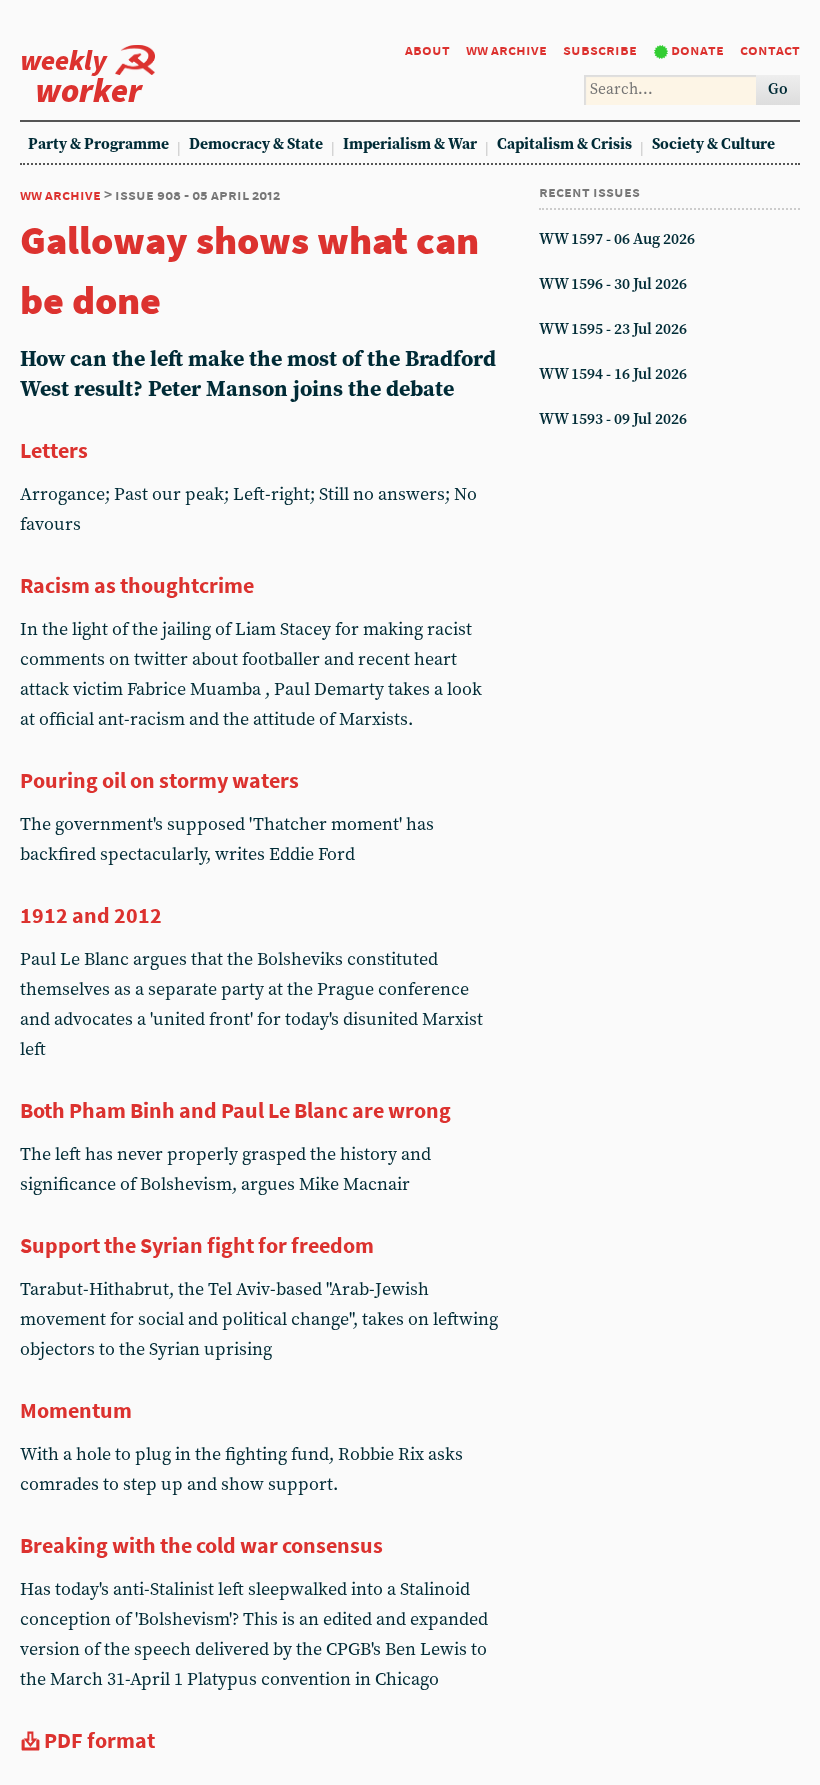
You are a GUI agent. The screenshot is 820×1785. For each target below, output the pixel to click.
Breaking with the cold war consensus (201, 1545)
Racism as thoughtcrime (137, 585)
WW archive (506, 49)
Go (778, 89)
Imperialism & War (410, 144)
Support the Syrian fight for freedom (197, 1245)
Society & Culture (713, 144)
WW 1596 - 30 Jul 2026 (613, 284)
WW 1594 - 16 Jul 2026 (613, 374)
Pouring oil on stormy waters (159, 780)
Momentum (76, 1410)
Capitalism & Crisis (564, 144)
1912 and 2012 (91, 915)
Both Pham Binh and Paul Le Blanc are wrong (235, 1110)
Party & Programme (98, 144)
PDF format (99, 1740)
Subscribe (600, 49)
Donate (697, 49)
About (427, 49)
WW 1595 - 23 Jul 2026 (613, 329)
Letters (54, 450)
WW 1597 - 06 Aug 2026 (617, 239)
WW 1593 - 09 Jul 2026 (613, 419)
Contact (770, 49)
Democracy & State (256, 144)
